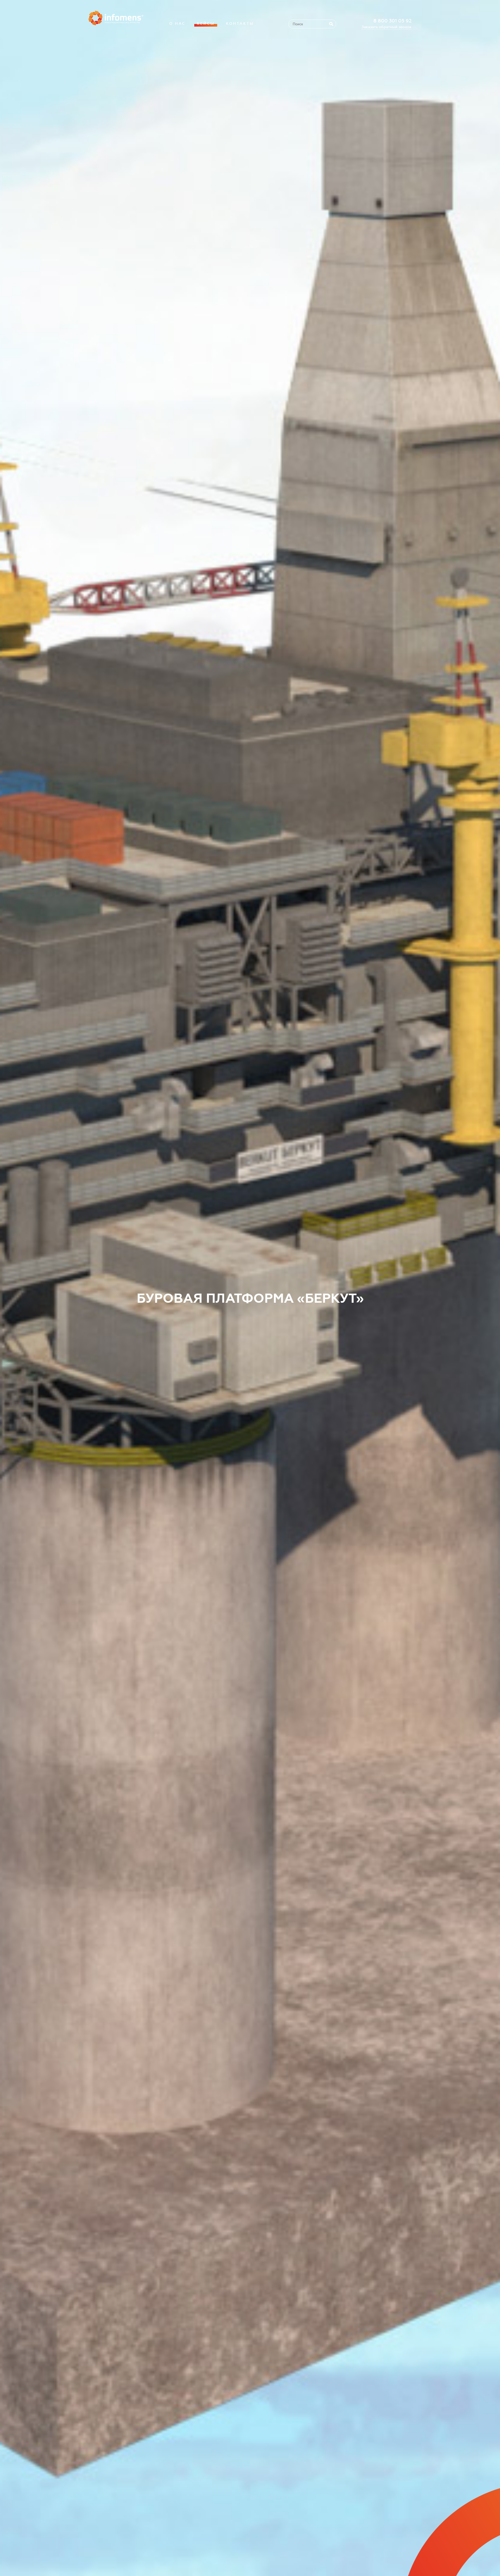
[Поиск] (331, 24)
